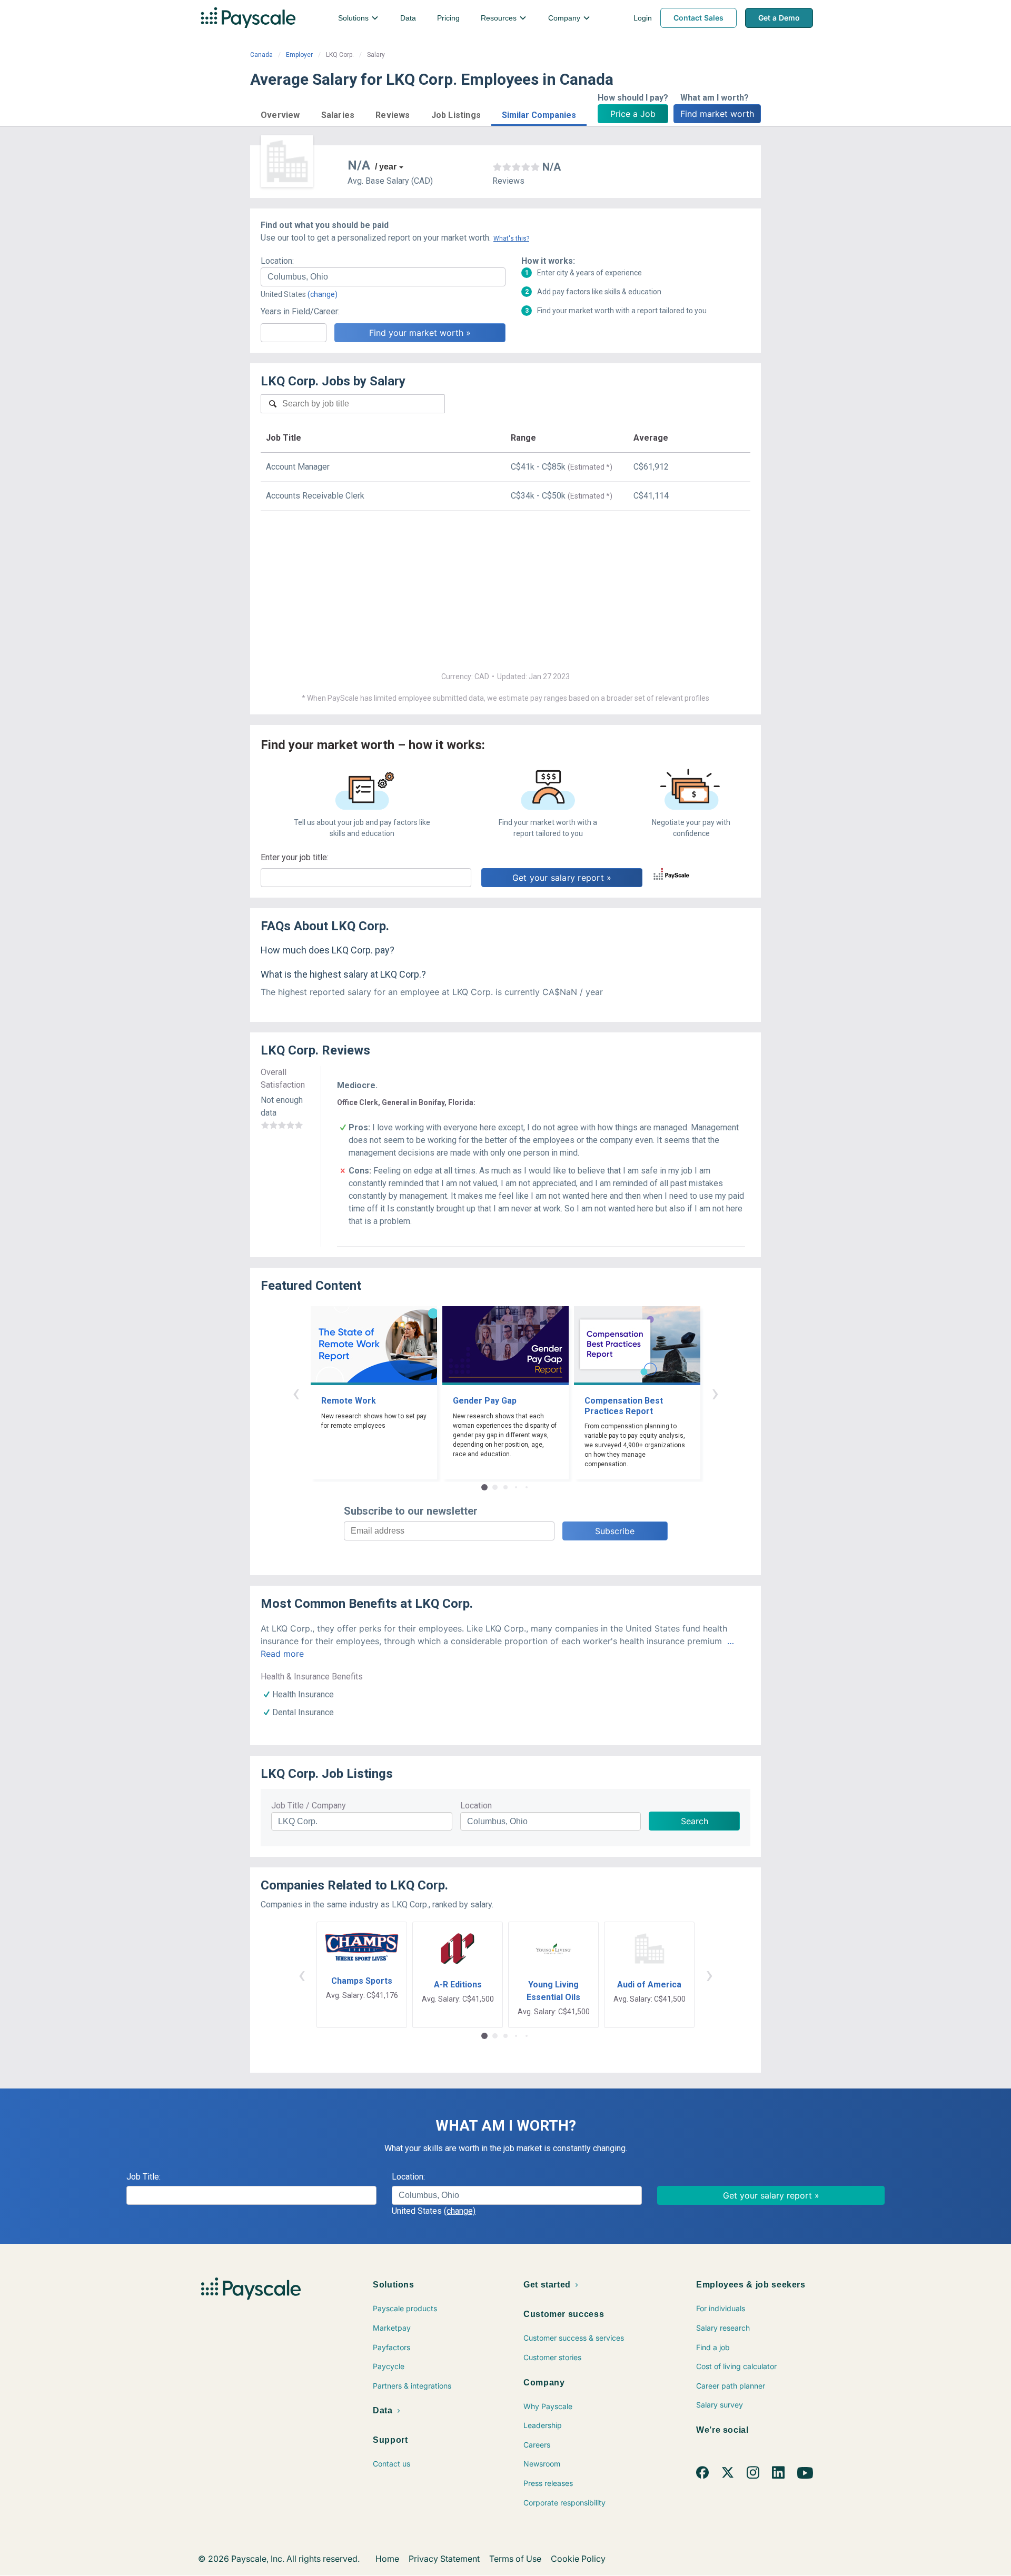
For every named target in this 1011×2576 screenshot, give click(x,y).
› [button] (715, 1393)
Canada (261, 55)
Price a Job (633, 114)
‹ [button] (296, 1393)
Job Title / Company (309, 1806)
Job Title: (143, 2177)
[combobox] (383, 277)
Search (695, 1821)
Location (476, 1806)
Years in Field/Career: (300, 311)
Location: (277, 261)
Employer (299, 55)
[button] (280, 113)
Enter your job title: (295, 857)
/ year (386, 167)
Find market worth (717, 114)
